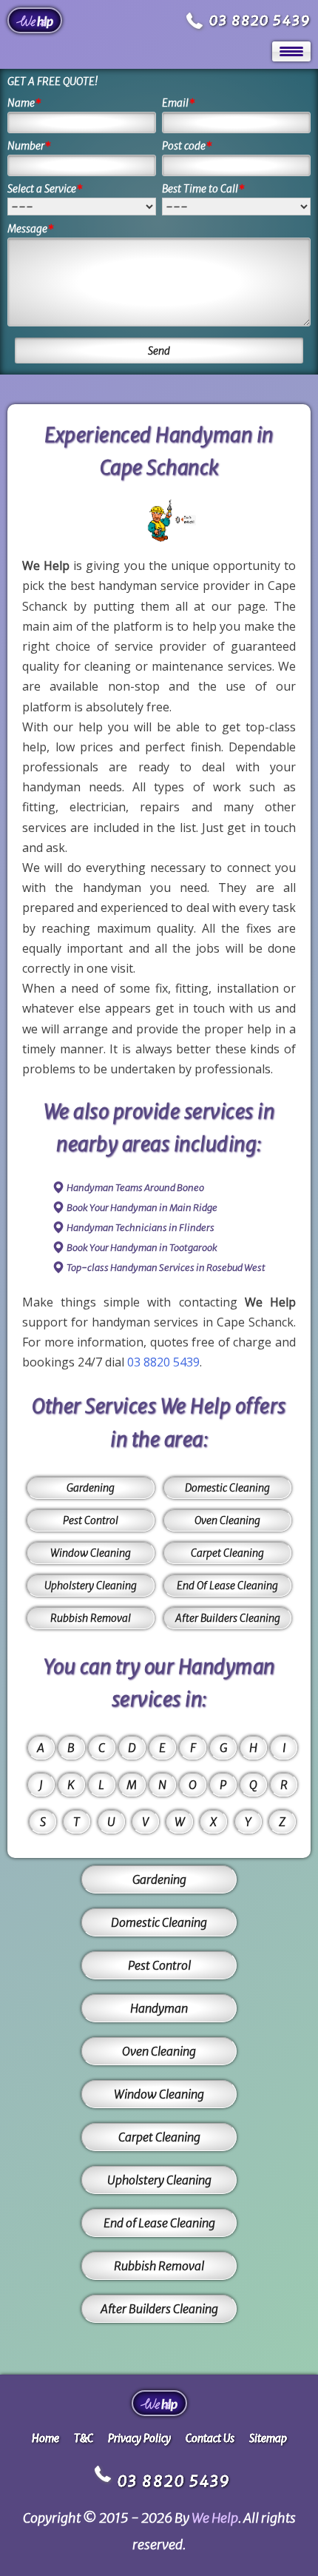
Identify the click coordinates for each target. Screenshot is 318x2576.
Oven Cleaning (227, 1520)
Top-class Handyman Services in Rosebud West (166, 1268)
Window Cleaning (91, 1553)
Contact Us (210, 2438)
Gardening (91, 1488)
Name (24, 103)
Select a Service (45, 189)
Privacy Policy (139, 2438)
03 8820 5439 (260, 20)
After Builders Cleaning (228, 1618)
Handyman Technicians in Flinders (141, 1228)
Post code (187, 146)
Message (31, 229)
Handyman (159, 2008)
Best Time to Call (203, 189)
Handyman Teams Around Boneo (135, 1188)
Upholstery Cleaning (91, 1586)
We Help (215, 2518)
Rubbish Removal (91, 1618)
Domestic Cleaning (227, 1488)
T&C (84, 2438)
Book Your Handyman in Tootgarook (142, 1248)
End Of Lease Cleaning (227, 1586)
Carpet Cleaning (227, 1553)
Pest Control (91, 1520)
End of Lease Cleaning (159, 2223)
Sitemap (268, 2438)
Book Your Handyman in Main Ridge (142, 1208)
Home (45, 2438)
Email (179, 103)
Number (29, 146)
